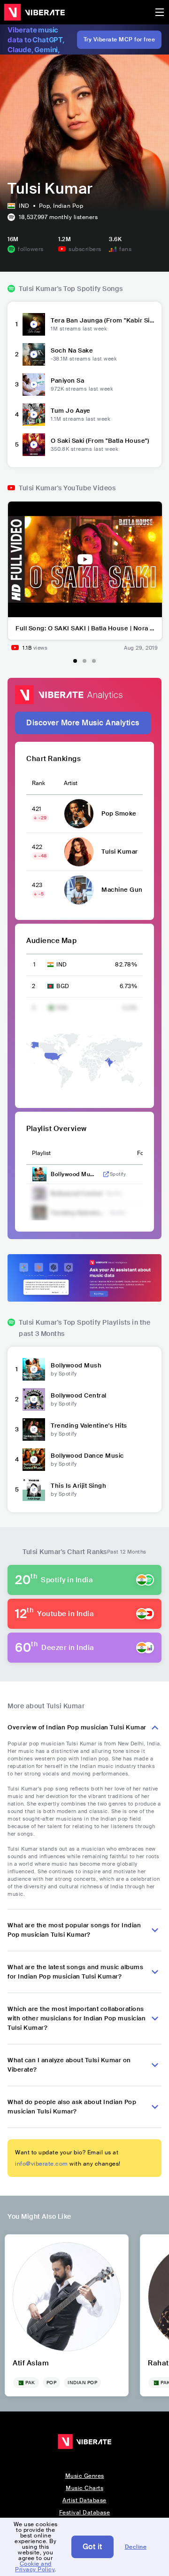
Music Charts (84, 2488)
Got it (92, 2547)
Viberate (34, 12)
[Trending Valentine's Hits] (34, 1429)
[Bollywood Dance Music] (34, 1460)
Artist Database (84, 2500)
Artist (71, 783)
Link (106, 1174)
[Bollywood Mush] (34, 1369)
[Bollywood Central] (34, 1399)
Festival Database (85, 2513)
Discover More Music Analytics (83, 723)
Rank (38, 783)
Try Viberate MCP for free (119, 39)
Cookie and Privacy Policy (35, 2567)
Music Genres (85, 2476)
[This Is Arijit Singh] (34, 1490)
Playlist (41, 1153)
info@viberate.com (42, 2164)
